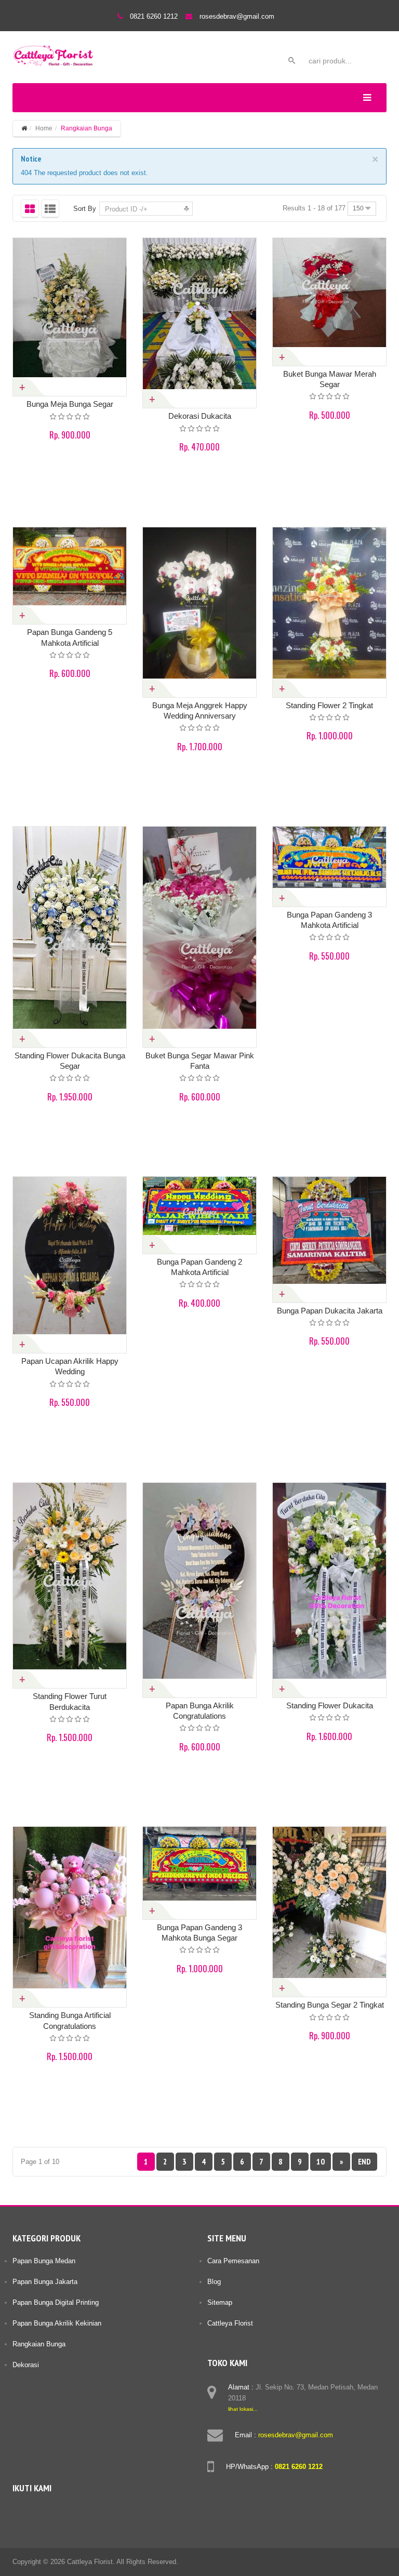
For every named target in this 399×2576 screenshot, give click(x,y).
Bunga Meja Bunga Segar (70, 404)
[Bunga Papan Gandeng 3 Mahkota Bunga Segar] (199, 1863)
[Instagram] (61, 2511)
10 (321, 2161)
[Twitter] (41, 2511)
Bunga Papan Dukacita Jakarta (330, 1311)
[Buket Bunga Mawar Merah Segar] (329, 292)
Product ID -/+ (126, 209)
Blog (214, 2282)
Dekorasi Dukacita (200, 416)
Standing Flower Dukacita (330, 1705)
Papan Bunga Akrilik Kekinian (57, 2323)
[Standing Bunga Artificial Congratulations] (70, 1908)
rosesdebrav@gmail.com (237, 16)
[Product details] (70, 387)
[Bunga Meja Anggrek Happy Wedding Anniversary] (199, 603)
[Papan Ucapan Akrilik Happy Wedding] (70, 1256)
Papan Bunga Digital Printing (56, 2302)
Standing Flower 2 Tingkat (329, 705)
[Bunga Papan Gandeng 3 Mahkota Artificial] (329, 857)
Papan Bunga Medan (44, 2261)
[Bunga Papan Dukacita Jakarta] (329, 1230)
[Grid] (30, 209)
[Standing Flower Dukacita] (329, 1581)
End (364, 2161)
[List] (50, 209)
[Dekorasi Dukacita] (199, 314)
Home (44, 128)
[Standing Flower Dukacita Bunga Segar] (70, 928)
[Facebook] (21, 2511)
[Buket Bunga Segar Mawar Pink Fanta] (199, 928)
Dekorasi (26, 2365)
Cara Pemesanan (233, 2261)
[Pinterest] (81, 2511)
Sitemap (220, 2302)
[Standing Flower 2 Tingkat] (329, 603)
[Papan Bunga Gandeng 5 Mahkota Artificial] (70, 567)
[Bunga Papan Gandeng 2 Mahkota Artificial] (199, 1206)
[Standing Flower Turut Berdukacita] (70, 1576)
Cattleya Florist (230, 2323)
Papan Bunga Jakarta (45, 2282)
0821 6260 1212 (154, 16)
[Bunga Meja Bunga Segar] (70, 308)
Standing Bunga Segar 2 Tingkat (330, 2005)
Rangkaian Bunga (39, 2344)
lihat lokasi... (243, 2409)
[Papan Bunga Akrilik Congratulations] (199, 1581)
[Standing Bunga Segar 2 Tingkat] (329, 1902)
